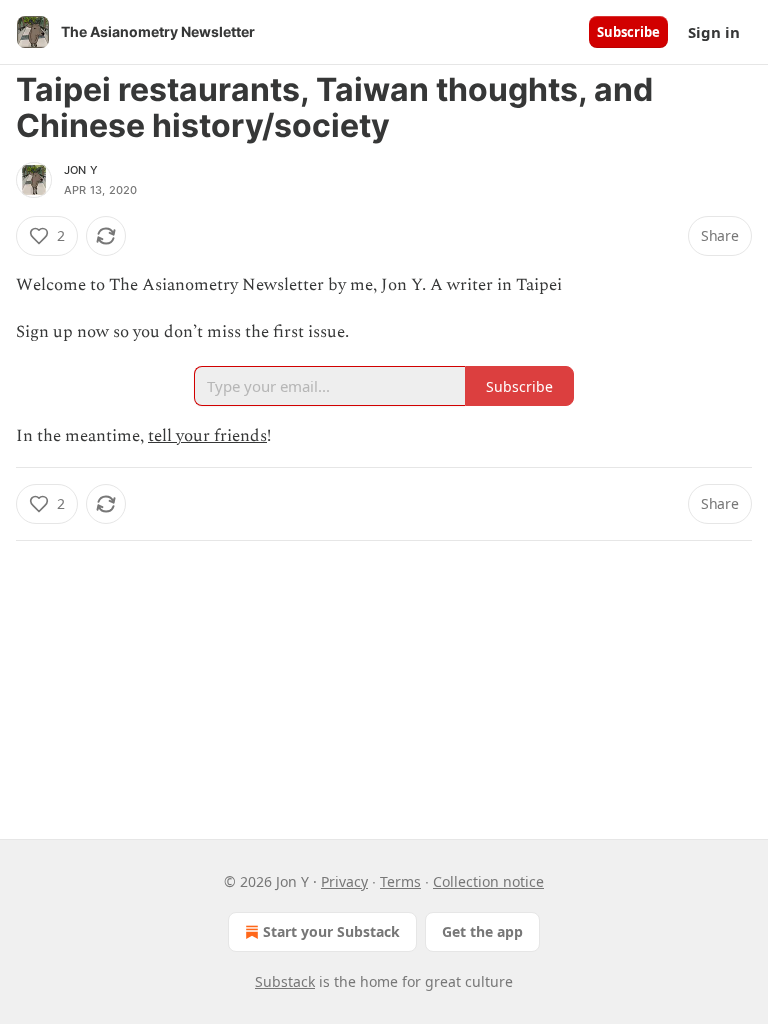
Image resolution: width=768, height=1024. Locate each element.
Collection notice (488, 881)
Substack (285, 981)
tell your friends (207, 436)
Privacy (344, 881)
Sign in (714, 32)
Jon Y (81, 170)
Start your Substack (331, 931)
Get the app (482, 931)
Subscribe (628, 32)
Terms (400, 881)
